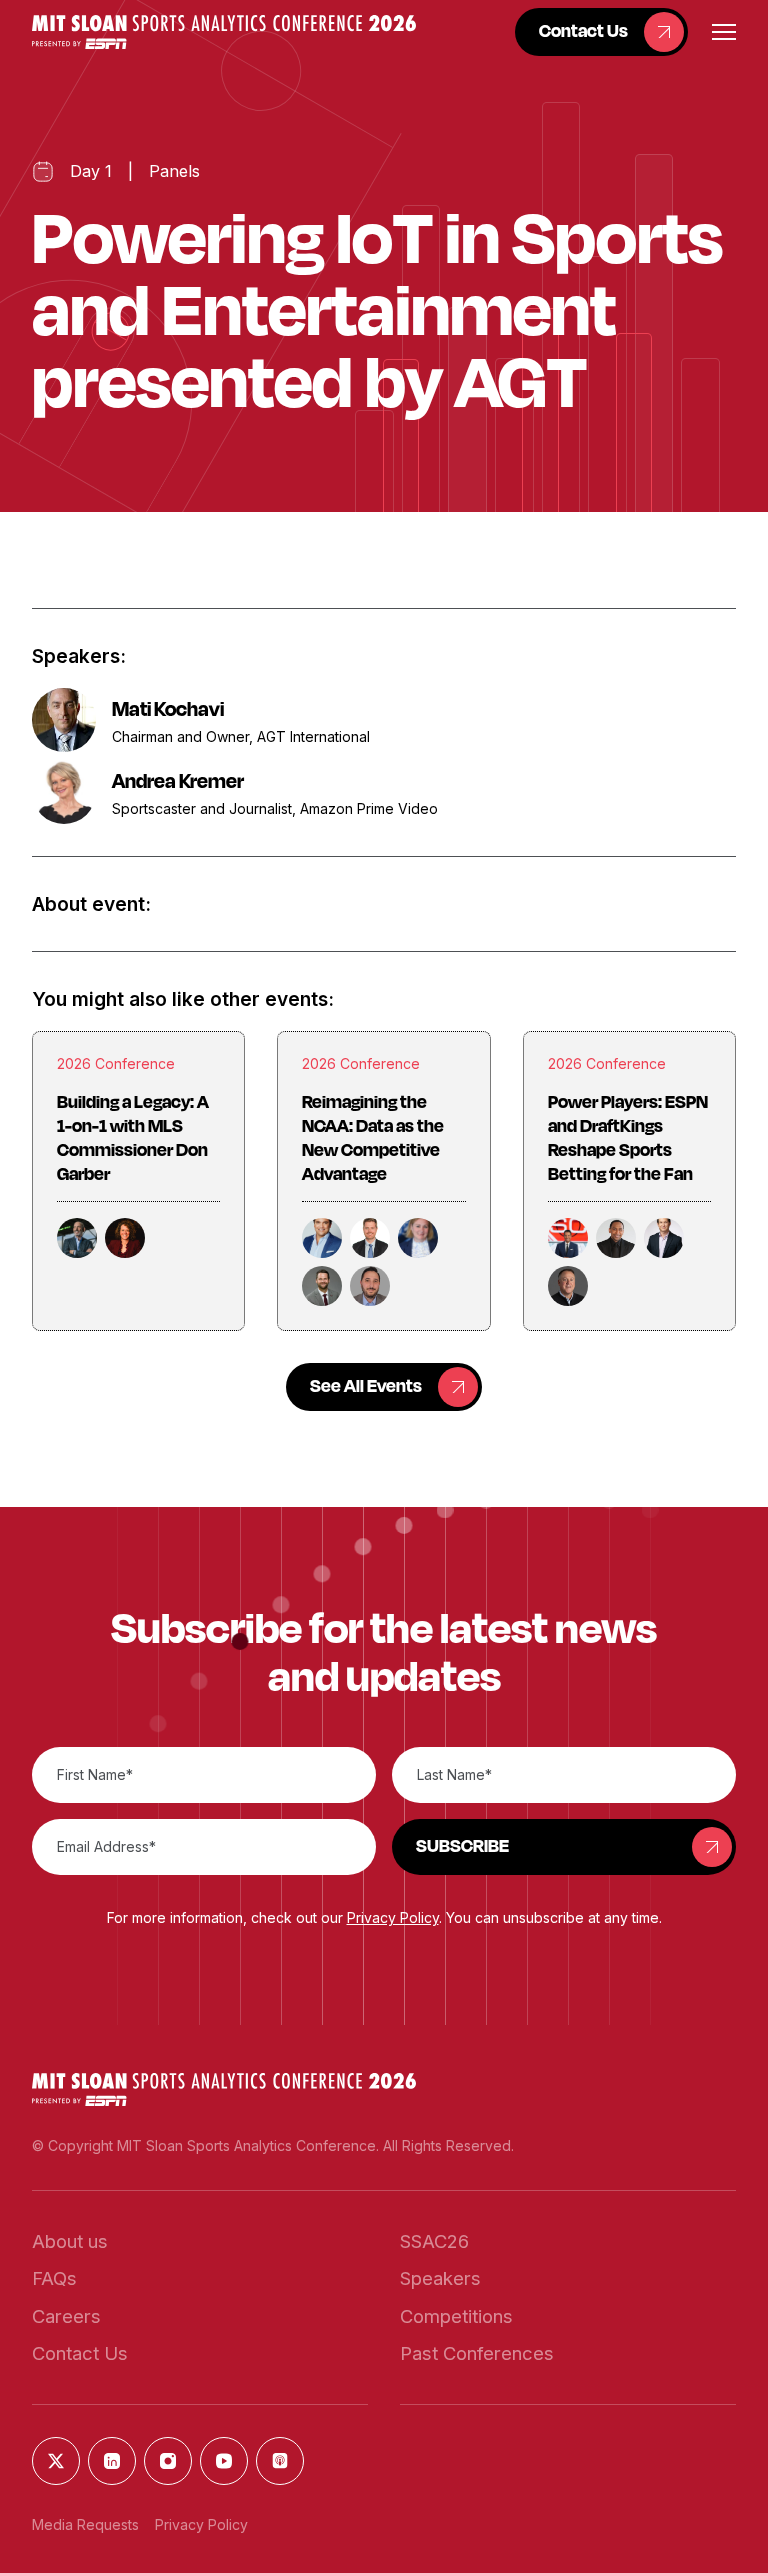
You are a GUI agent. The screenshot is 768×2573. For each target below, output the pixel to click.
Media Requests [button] (85, 2524)
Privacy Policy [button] (393, 1917)
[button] (224, 31)
